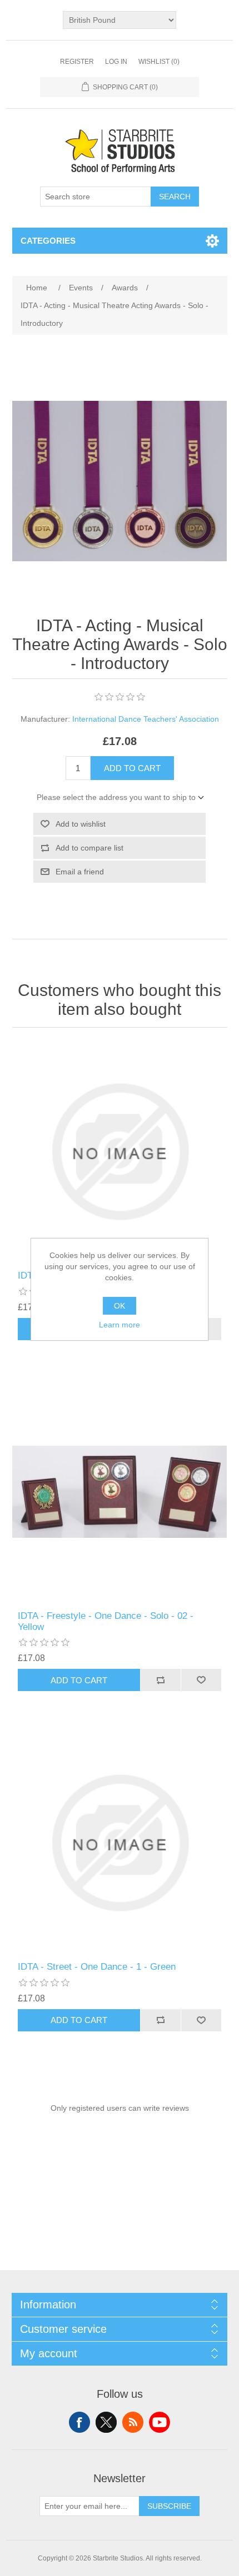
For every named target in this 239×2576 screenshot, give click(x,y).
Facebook (79, 2422)
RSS (133, 2422)
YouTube (160, 2422)
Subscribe (169, 2506)
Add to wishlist (81, 824)
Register (77, 62)
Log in (116, 62)
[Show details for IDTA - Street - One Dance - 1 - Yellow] (120, 1152)
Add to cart (132, 768)
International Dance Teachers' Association (146, 719)
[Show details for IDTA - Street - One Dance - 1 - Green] (120, 1843)
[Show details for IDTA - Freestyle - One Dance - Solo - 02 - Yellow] (120, 1492)
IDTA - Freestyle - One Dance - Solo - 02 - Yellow (106, 1621)
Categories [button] (48, 241)
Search (175, 197)
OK (120, 1306)
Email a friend (80, 872)
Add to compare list (89, 848)
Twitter (106, 2422)
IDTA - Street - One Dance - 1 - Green (97, 1967)
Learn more (120, 1325)
